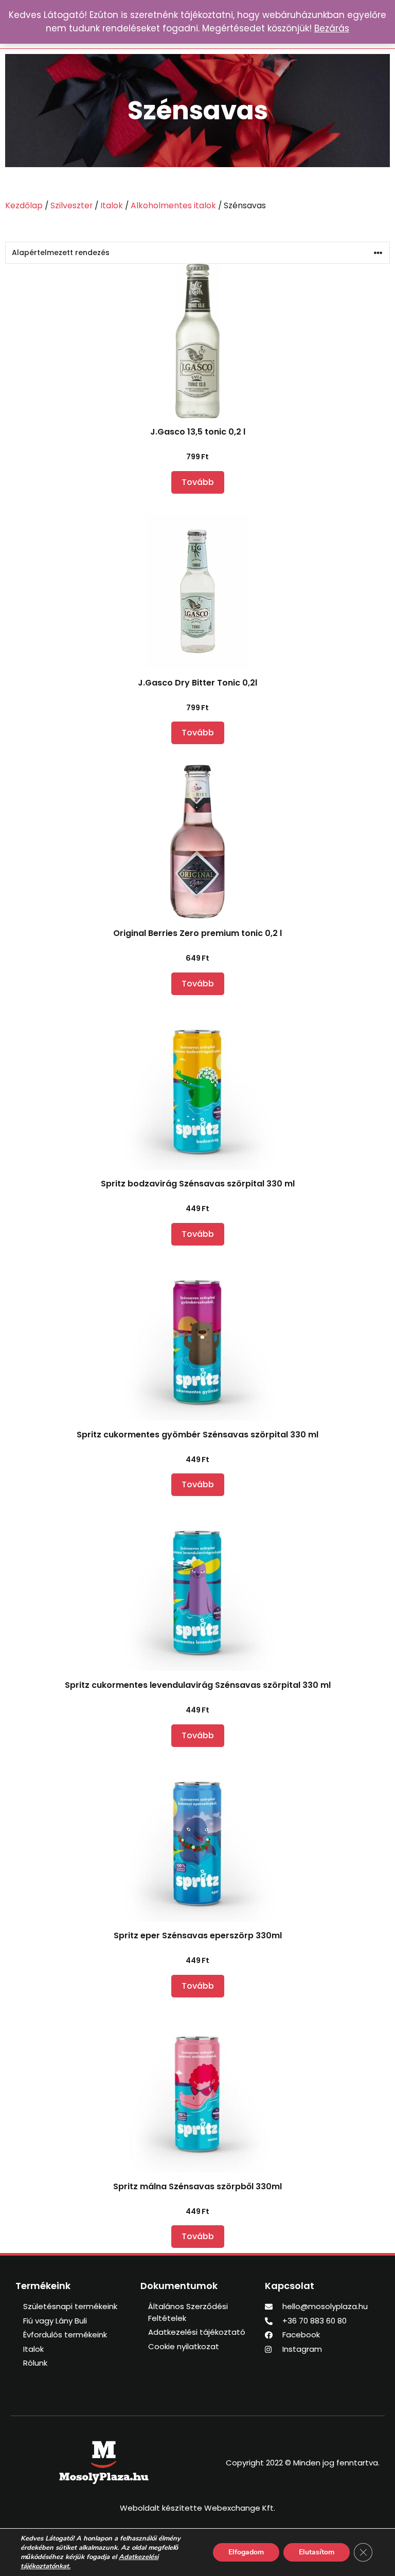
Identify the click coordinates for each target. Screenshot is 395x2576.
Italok (112, 205)
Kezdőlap (24, 205)
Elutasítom (317, 2552)
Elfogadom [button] (246, 2552)
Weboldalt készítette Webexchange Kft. (197, 2508)
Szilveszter (71, 205)
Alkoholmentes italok (173, 205)
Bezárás (332, 28)
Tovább (198, 482)
